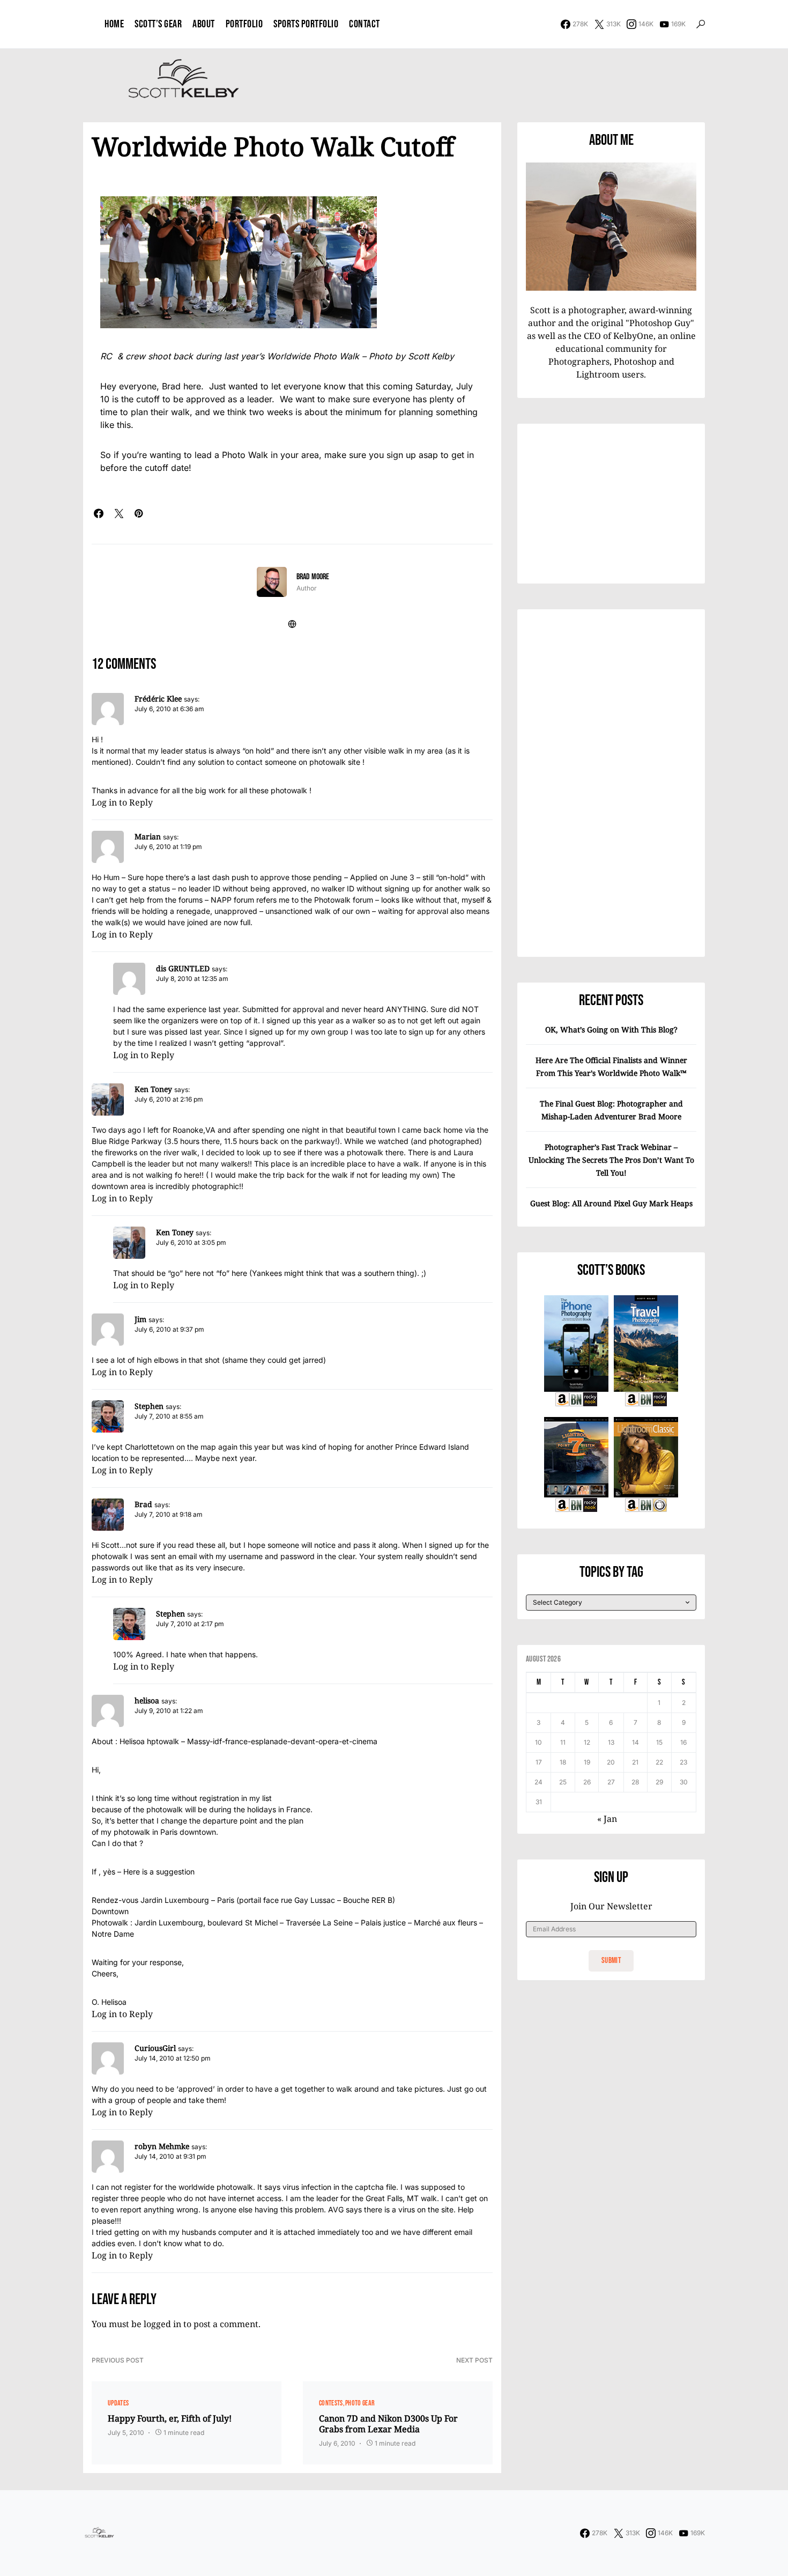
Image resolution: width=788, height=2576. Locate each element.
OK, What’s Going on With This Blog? (611, 1029)
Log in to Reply (122, 802)
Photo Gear (360, 2403)
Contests (331, 2403)
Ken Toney (153, 1089)
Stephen (149, 1406)
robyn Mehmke (162, 2146)
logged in (162, 2324)
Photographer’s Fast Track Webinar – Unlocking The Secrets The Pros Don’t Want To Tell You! (611, 1160)
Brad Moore (313, 577)
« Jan (607, 1819)
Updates (118, 2403)
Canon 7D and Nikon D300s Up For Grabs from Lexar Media (388, 2424)
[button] (701, 24)
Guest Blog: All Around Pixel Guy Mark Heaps (611, 1203)
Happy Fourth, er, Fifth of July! (170, 2418)
